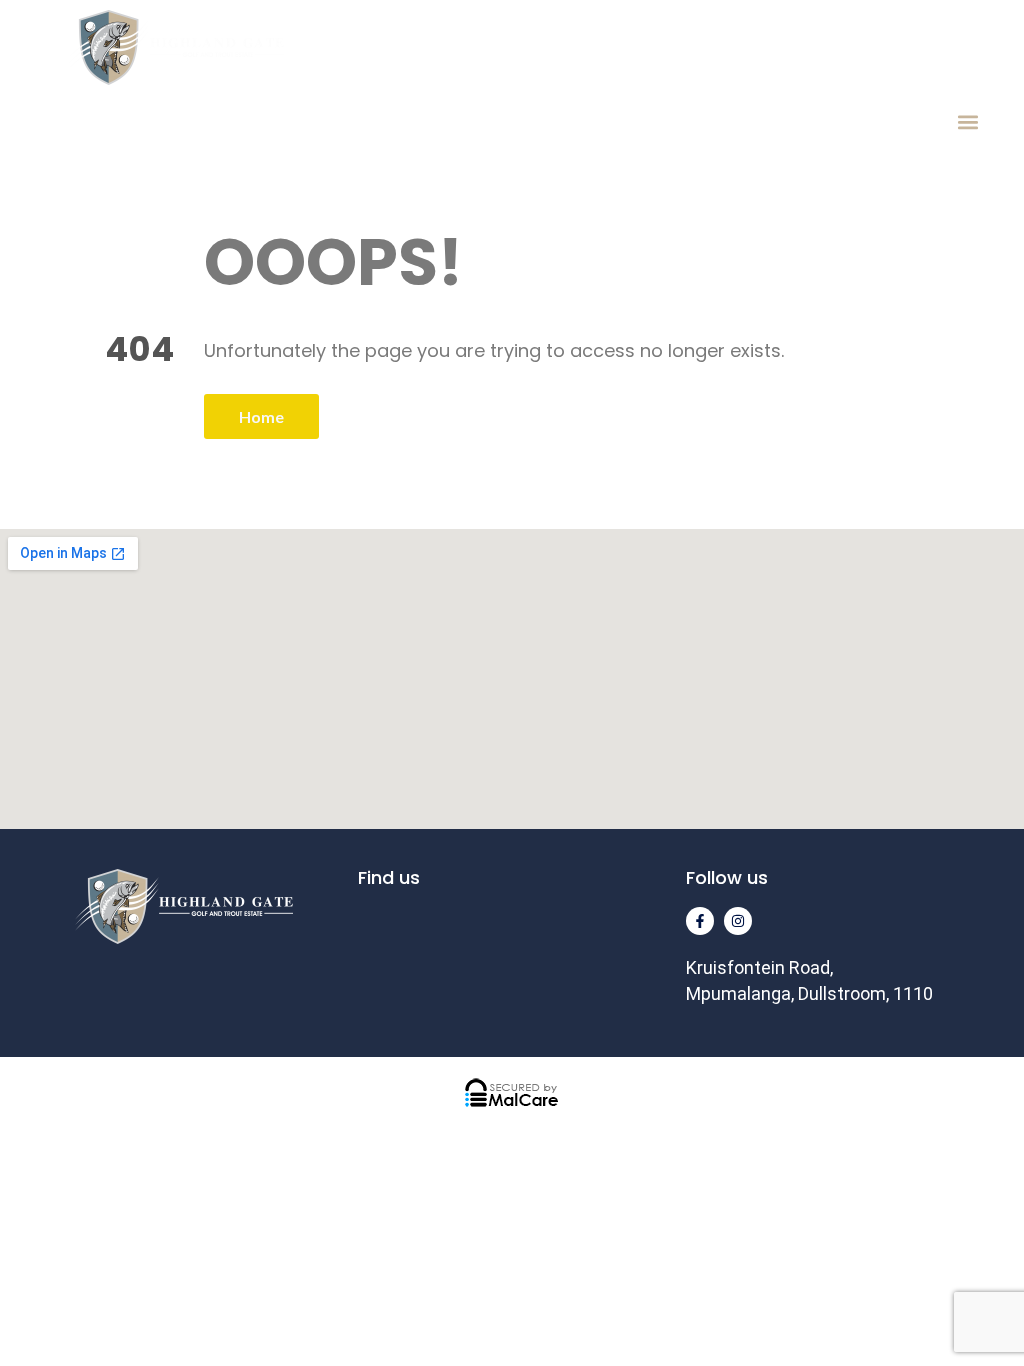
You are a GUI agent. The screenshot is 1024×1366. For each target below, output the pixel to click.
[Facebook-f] (700, 921)
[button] (967, 121)
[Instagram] (738, 921)
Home (261, 416)
